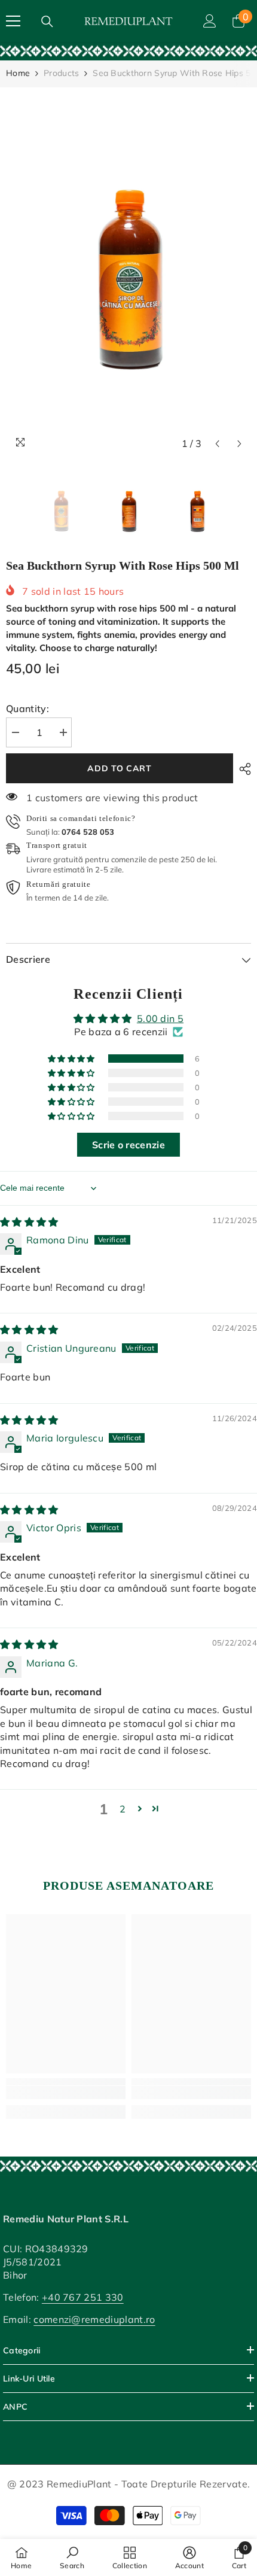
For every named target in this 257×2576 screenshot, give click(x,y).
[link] (128, 51)
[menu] (13, 21)
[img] (29, 1222)
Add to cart (120, 768)
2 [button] (123, 1809)
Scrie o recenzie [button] (128, 1145)
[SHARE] (242, 769)
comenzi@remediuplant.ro (94, 2319)
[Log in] (210, 21)
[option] (128, 271)
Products (61, 73)
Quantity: (27, 708)
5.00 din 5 (160, 1018)
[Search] (47, 22)
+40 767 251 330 (83, 2297)
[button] (217, 444)
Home (18, 73)
